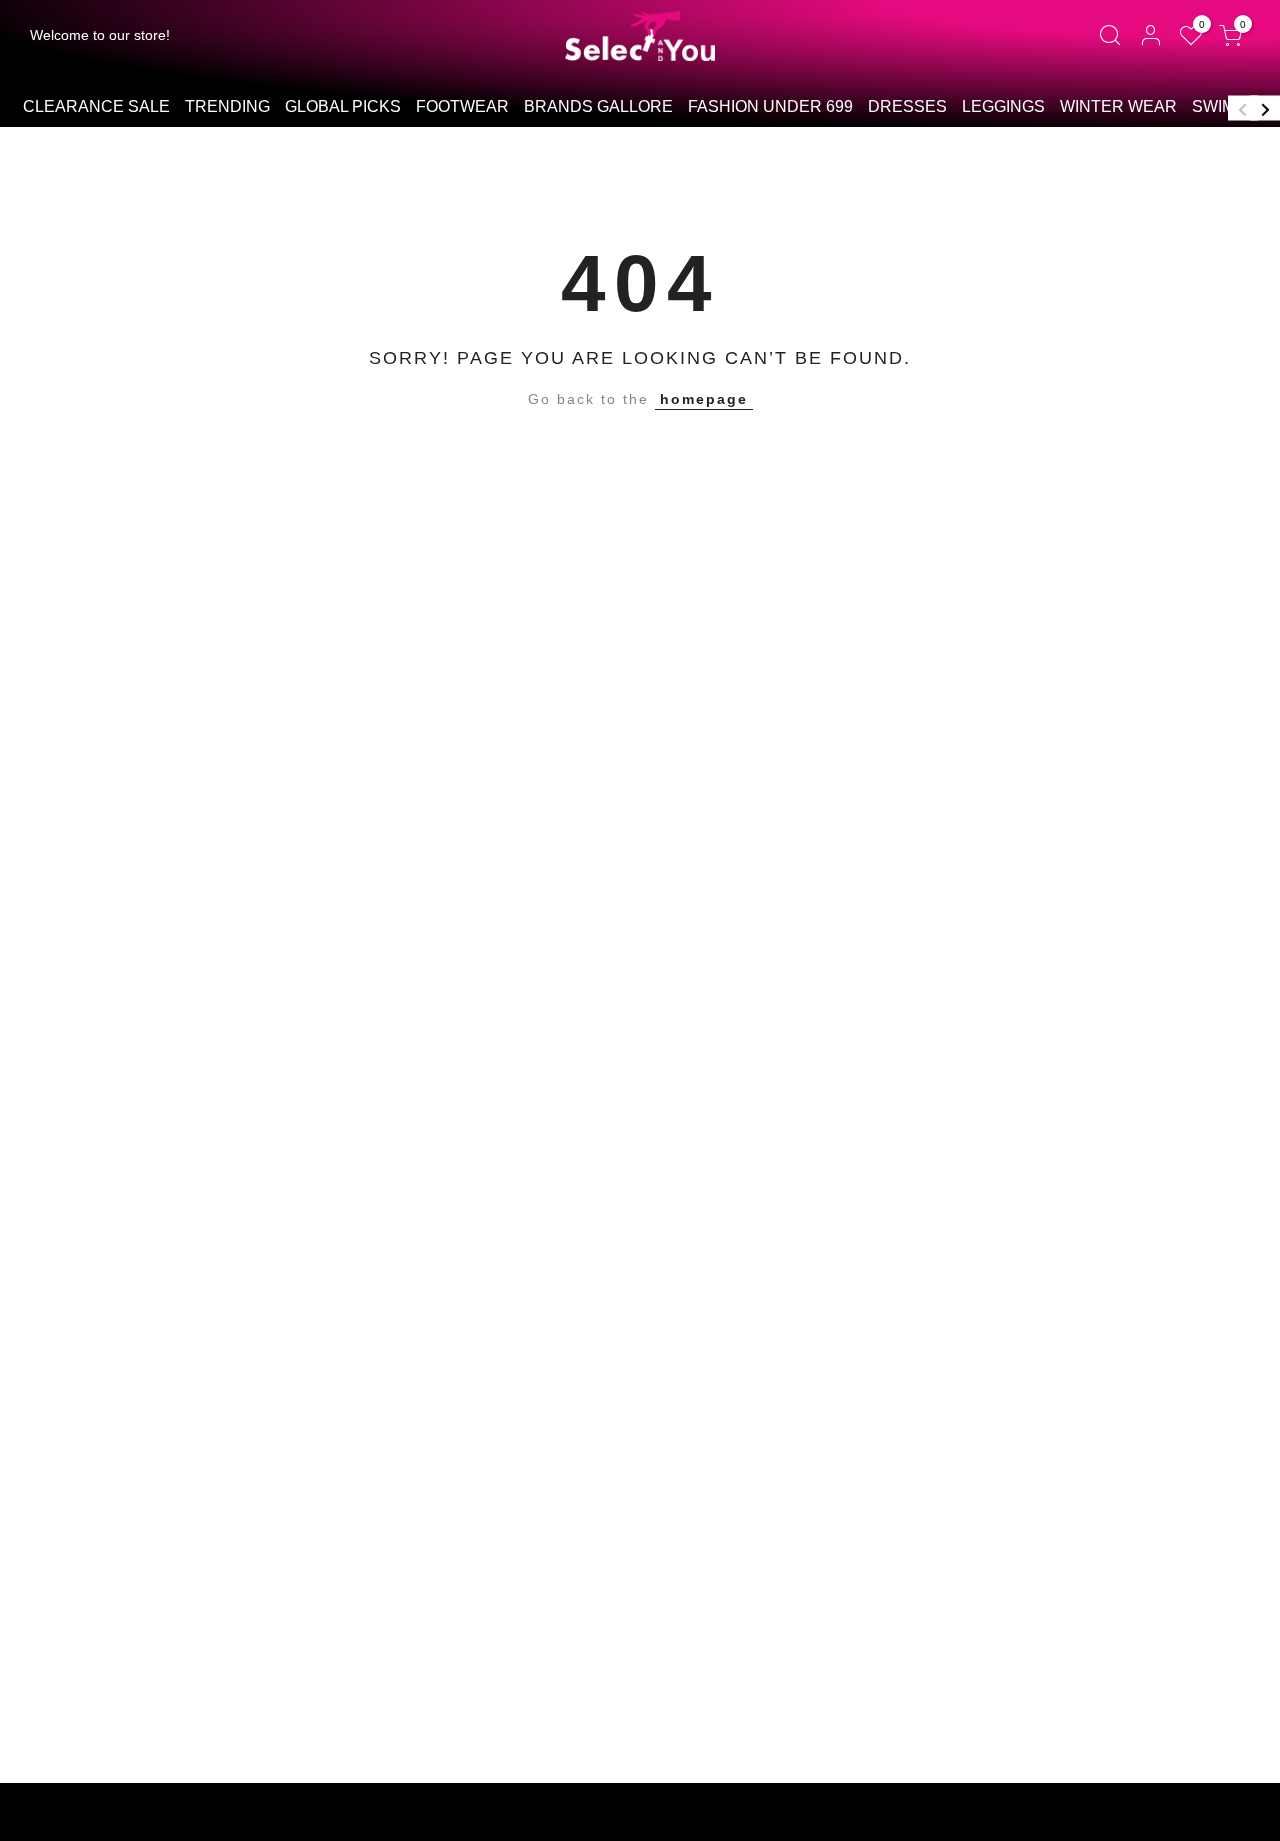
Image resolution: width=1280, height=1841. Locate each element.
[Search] (1109, 36)
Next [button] (1265, 107)
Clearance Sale (96, 106)
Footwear (462, 106)
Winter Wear (1118, 106)
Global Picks (343, 106)
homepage (704, 399)
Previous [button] (1243, 107)
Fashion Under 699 (770, 106)
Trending (227, 106)
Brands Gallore (598, 106)
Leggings (1003, 106)
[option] (96, 108)
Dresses (907, 106)
